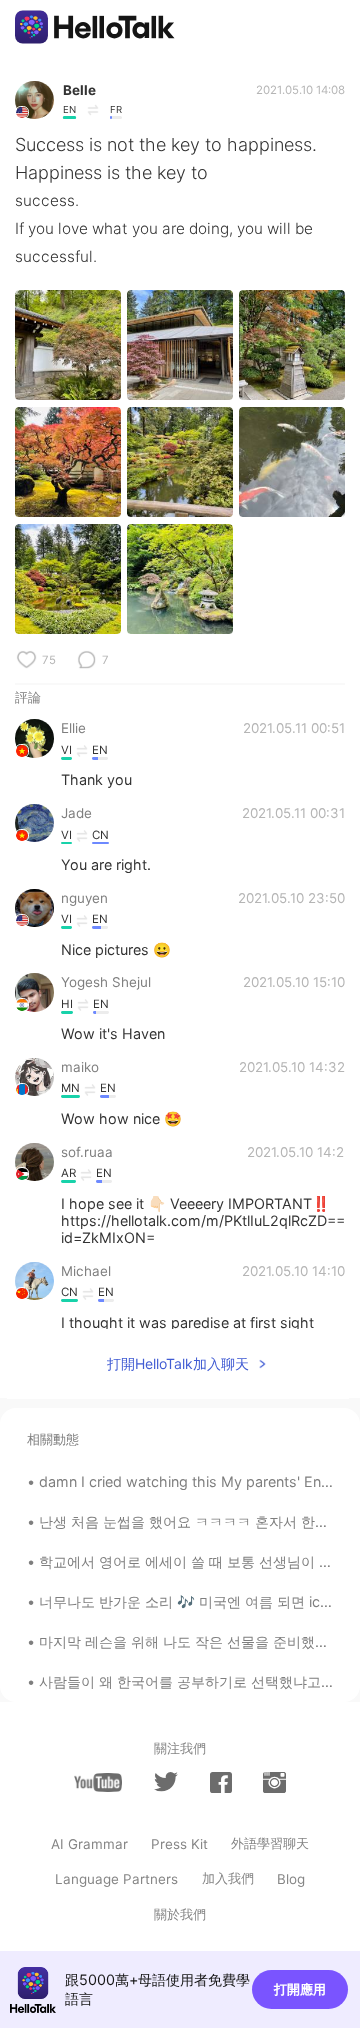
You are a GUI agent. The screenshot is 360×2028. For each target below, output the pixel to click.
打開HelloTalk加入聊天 (178, 1363)
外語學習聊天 (270, 1843)
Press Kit (179, 1844)
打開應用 (300, 1989)
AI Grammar (89, 1844)
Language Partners (116, 1879)
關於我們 (180, 1914)
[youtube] (98, 1782)
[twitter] (166, 1782)
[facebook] (221, 1782)
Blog (291, 1879)
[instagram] (274, 1782)
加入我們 (228, 1878)
